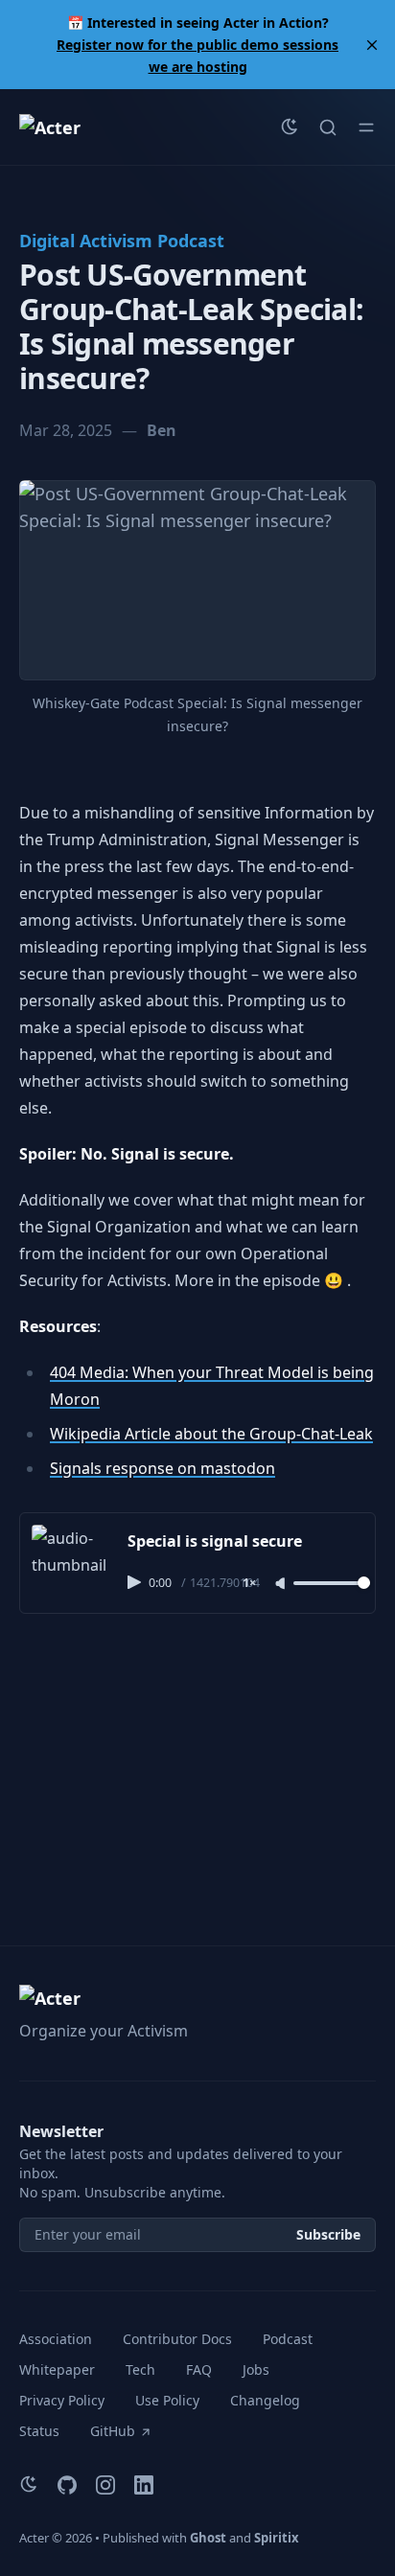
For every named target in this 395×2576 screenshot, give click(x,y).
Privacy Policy (62, 2400)
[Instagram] (105, 2485)
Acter (34, 2538)
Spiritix (277, 2538)
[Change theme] (290, 127)
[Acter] (50, 127)
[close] (372, 45)
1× (249, 1584)
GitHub (113, 2431)
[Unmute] (282, 1584)
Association (56, 2339)
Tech (140, 2369)
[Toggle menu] (366, 127)
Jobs (256, 2369)
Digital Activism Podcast (122, 241)
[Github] (67, 2485)
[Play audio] (136, 1582)
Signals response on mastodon (163, 1468)
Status (39, 2431)
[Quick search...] (328, 127)
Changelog (265, 2400)
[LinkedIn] (144, 2485)
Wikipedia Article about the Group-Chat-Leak (211, 1434)
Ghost (208, 2538)
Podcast (288, 2339)
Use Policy (167, 2400)
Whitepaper (57, 2369)
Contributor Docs (177, 2339)
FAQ (199, 2369)
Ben (162, 430)
